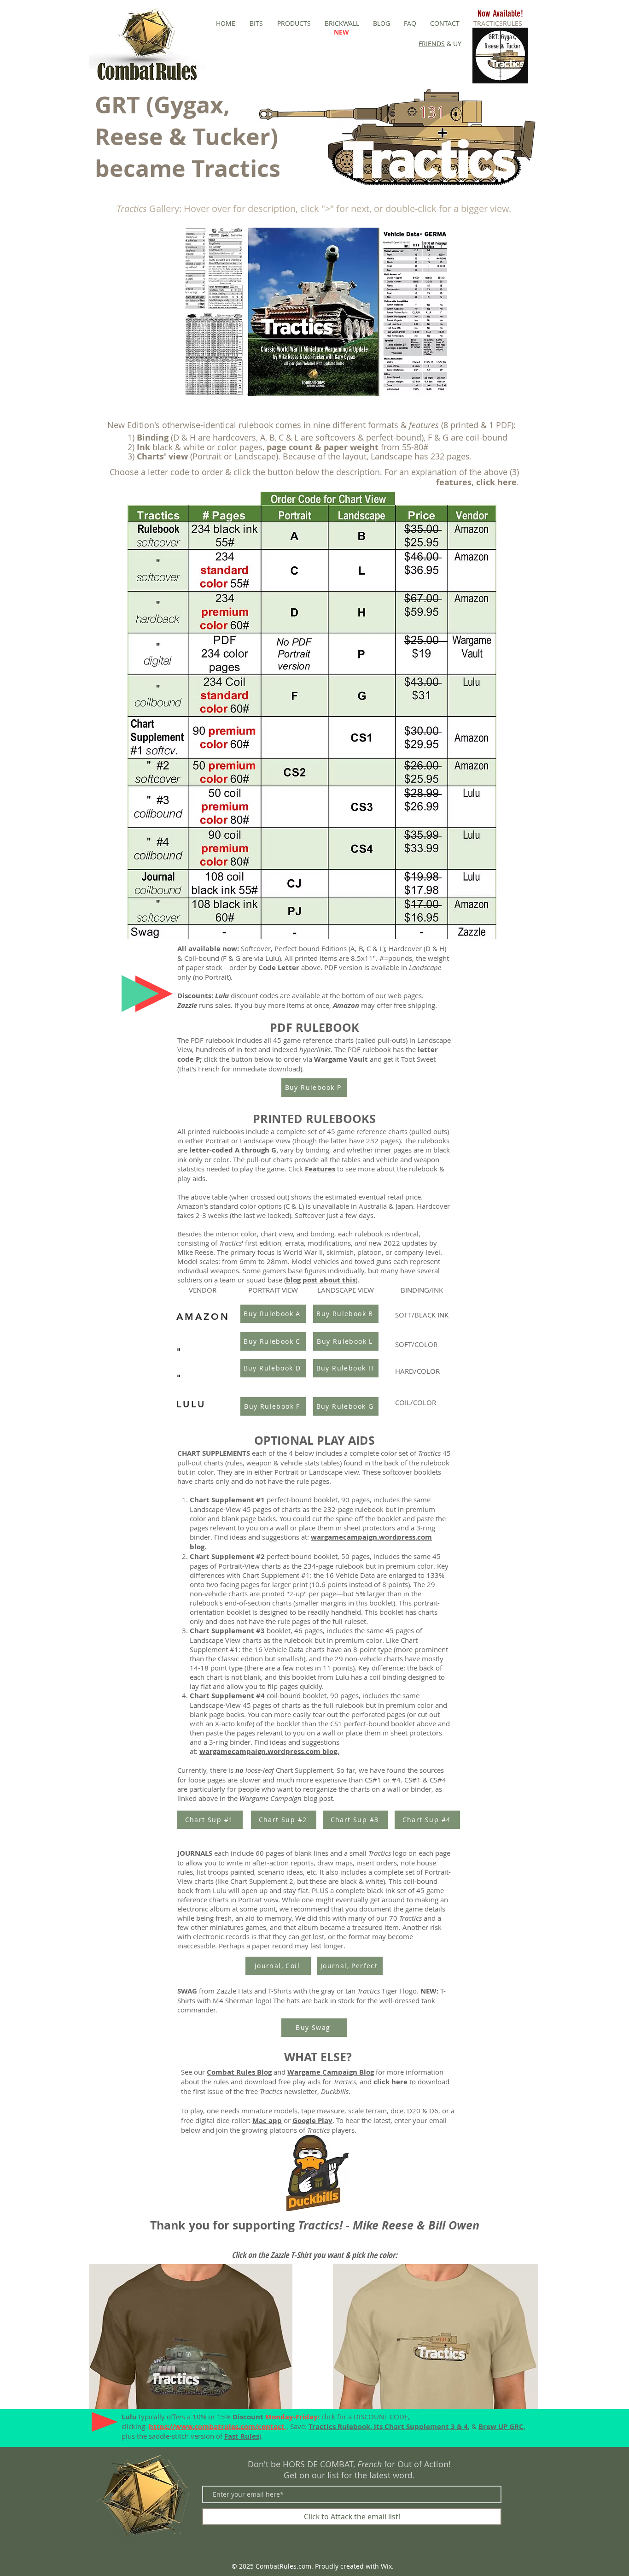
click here (390, 2082)
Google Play (312, 2120)
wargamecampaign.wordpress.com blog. (269, 1751)
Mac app (267, 2120)
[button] (316, 312)
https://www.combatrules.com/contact (218, 2426)
